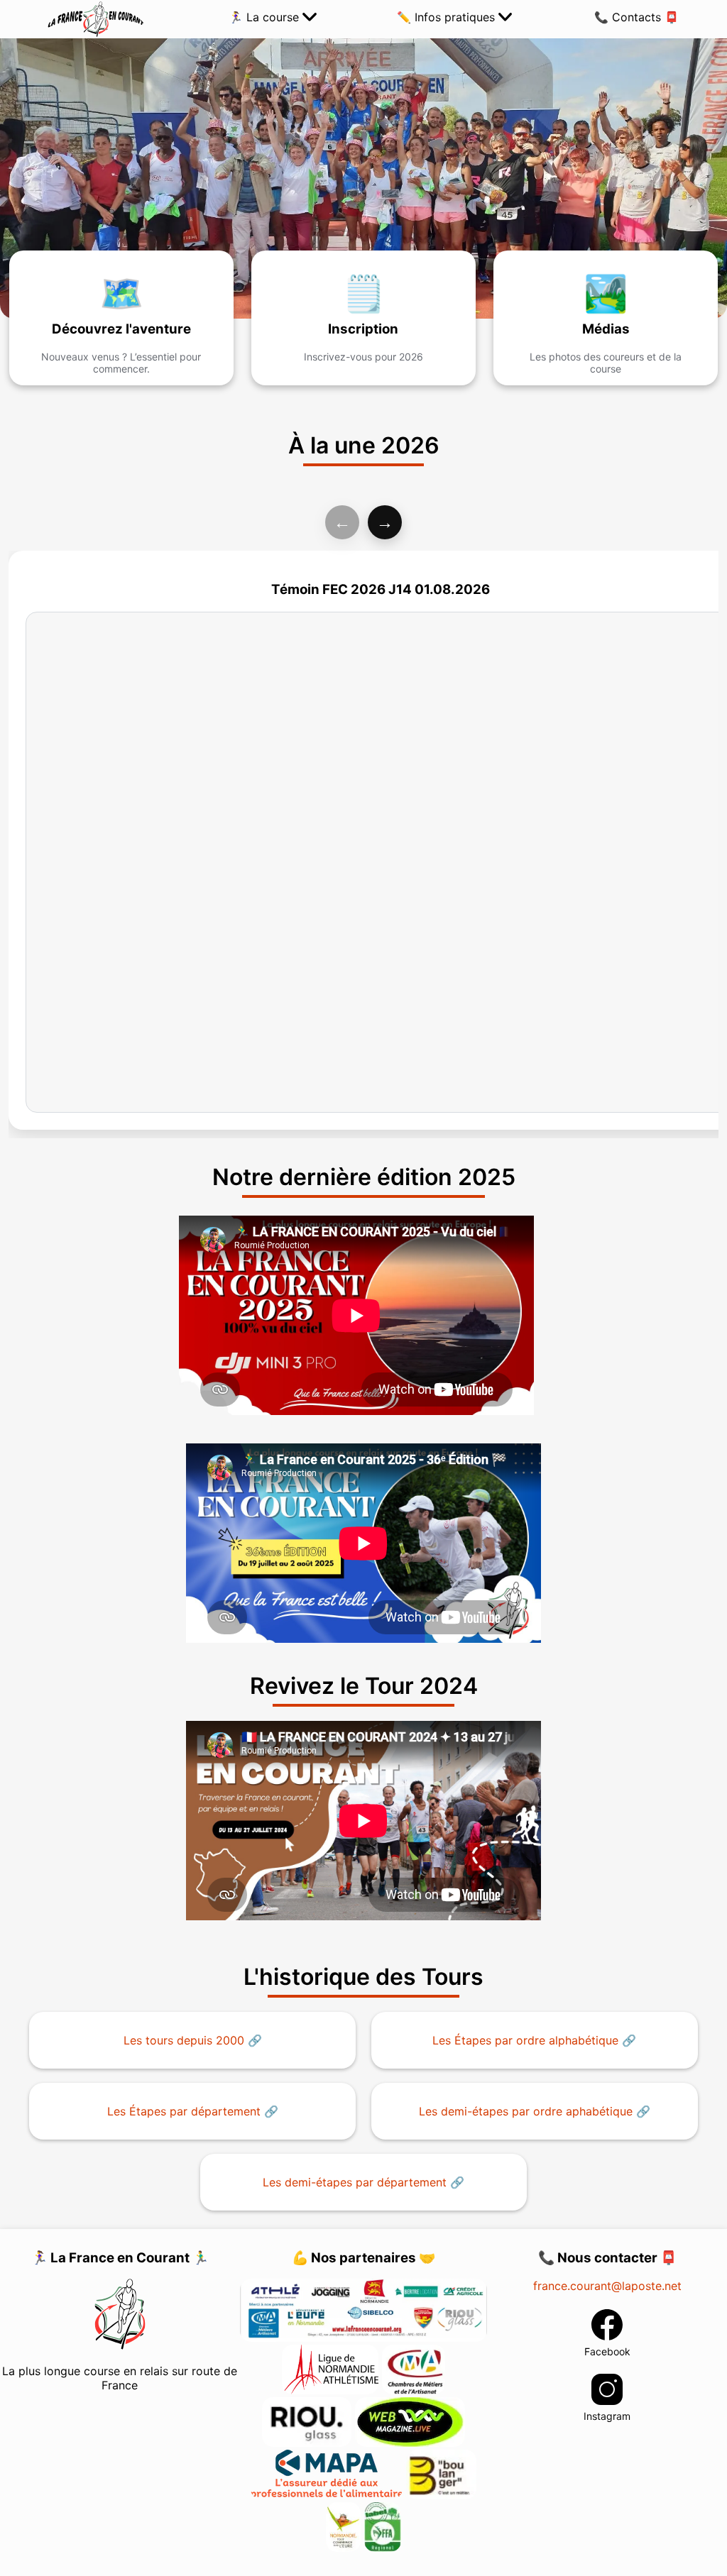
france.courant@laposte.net (607, 2286)
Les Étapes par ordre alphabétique (525, 2040)
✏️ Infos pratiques (448, 17)
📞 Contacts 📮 (636, 17)
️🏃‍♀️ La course (266, 17)
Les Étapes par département (184, 2111)
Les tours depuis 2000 (184, 2040)
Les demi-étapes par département (355, 2182)
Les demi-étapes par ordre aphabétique (526, 2111)
